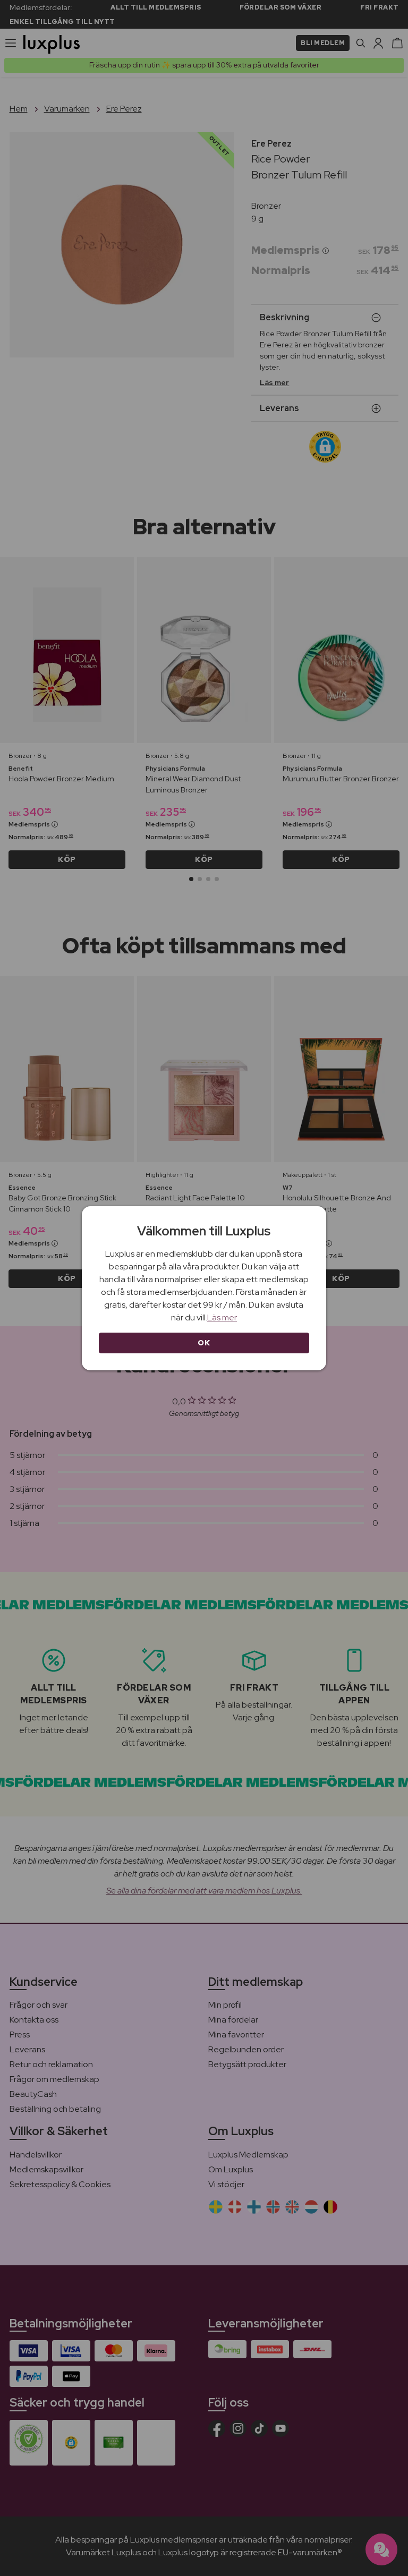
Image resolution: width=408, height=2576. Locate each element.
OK (204, 1343)
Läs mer (222, 1317)
